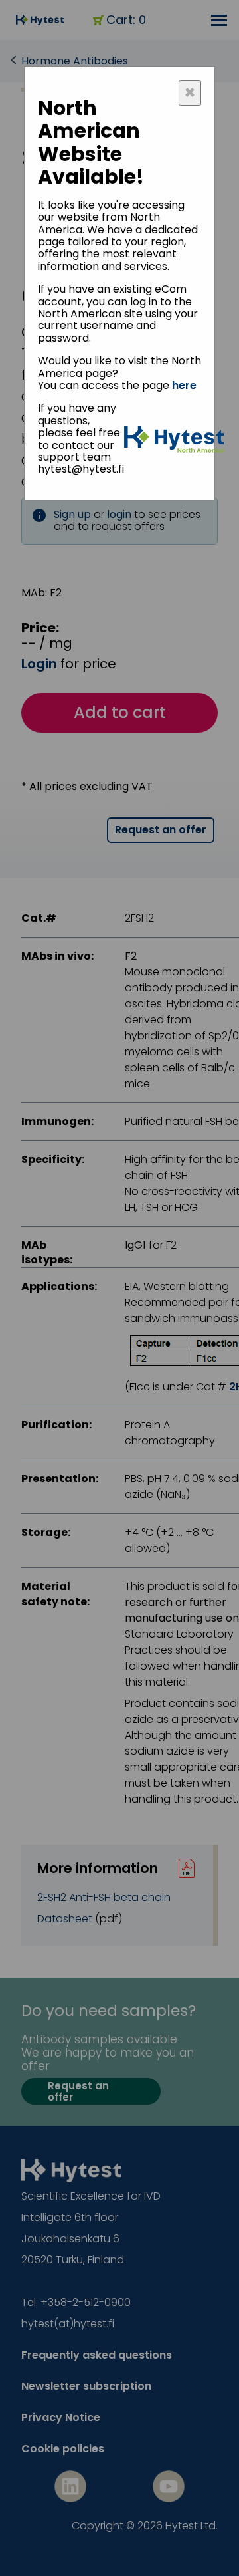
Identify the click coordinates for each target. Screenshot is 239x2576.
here (184, 385)
